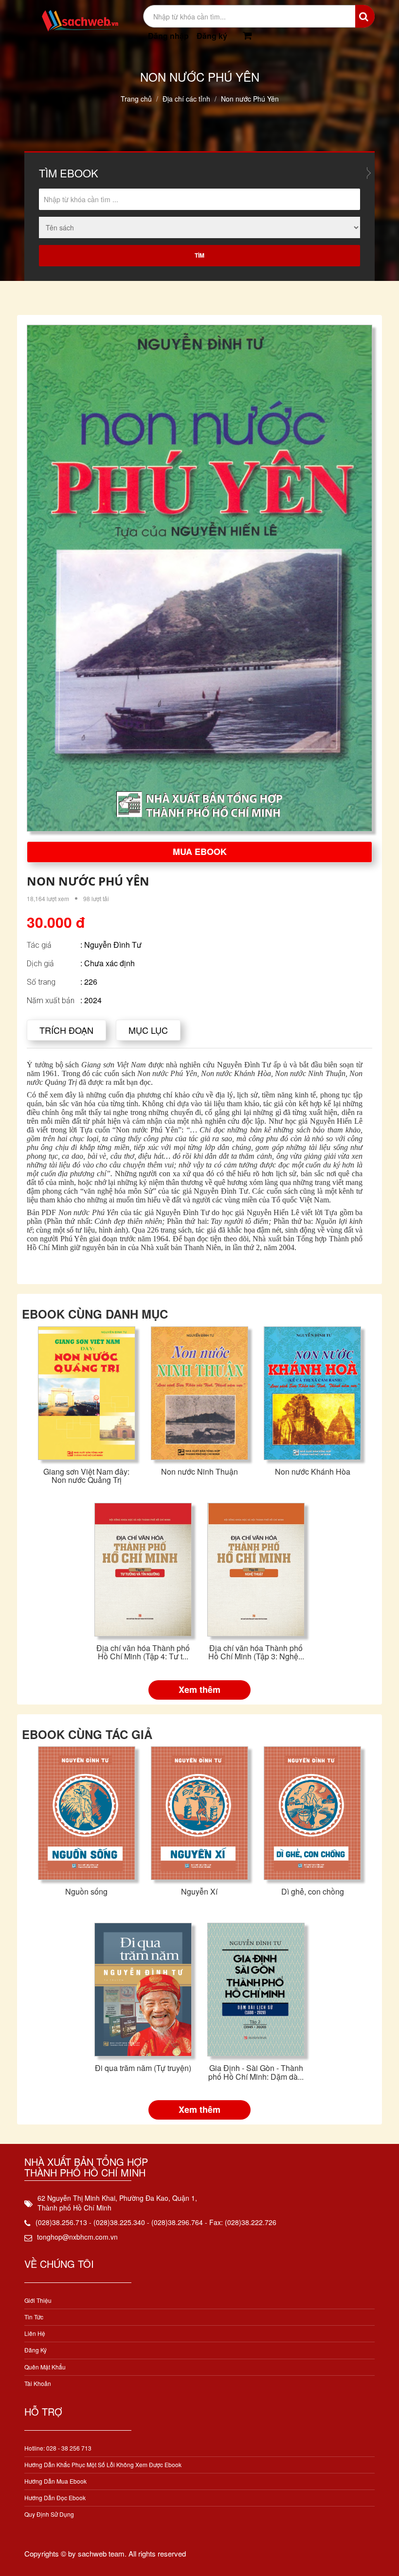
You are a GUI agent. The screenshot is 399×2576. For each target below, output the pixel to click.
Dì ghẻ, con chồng (313, 1891)
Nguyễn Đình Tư (113, 945)
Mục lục (148, 1030)
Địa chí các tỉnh (186, 99)
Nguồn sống (86, 1891)
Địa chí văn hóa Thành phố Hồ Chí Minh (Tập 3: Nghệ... (256, 1652)
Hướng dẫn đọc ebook (55, 2498)
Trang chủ (136, 99)
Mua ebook (200, 852)
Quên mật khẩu (45, 2367)
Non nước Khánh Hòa (313, 1471)
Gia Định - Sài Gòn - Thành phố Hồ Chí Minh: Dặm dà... (256, 2072)
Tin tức (34, 2317)
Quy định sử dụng (49, 2514)
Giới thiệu (38, 2300)
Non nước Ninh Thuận (199, 1471)
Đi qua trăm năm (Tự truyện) (143, 2068)
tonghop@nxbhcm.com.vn (77, 2237)
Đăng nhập (168, 36)
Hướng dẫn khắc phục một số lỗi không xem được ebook (103, 2464)
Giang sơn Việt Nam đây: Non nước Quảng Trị (86, 1476)
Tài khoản (38, 2383)
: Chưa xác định (108, 963)
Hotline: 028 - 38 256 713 (58, 2448)
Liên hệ (35, 2333)
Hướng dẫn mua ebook (55, 2481)
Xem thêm (199, 1689)
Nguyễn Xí (199, 1891)
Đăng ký (212, 36)
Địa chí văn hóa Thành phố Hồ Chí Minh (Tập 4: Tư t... (143, 1652)
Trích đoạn (66, 1030)
